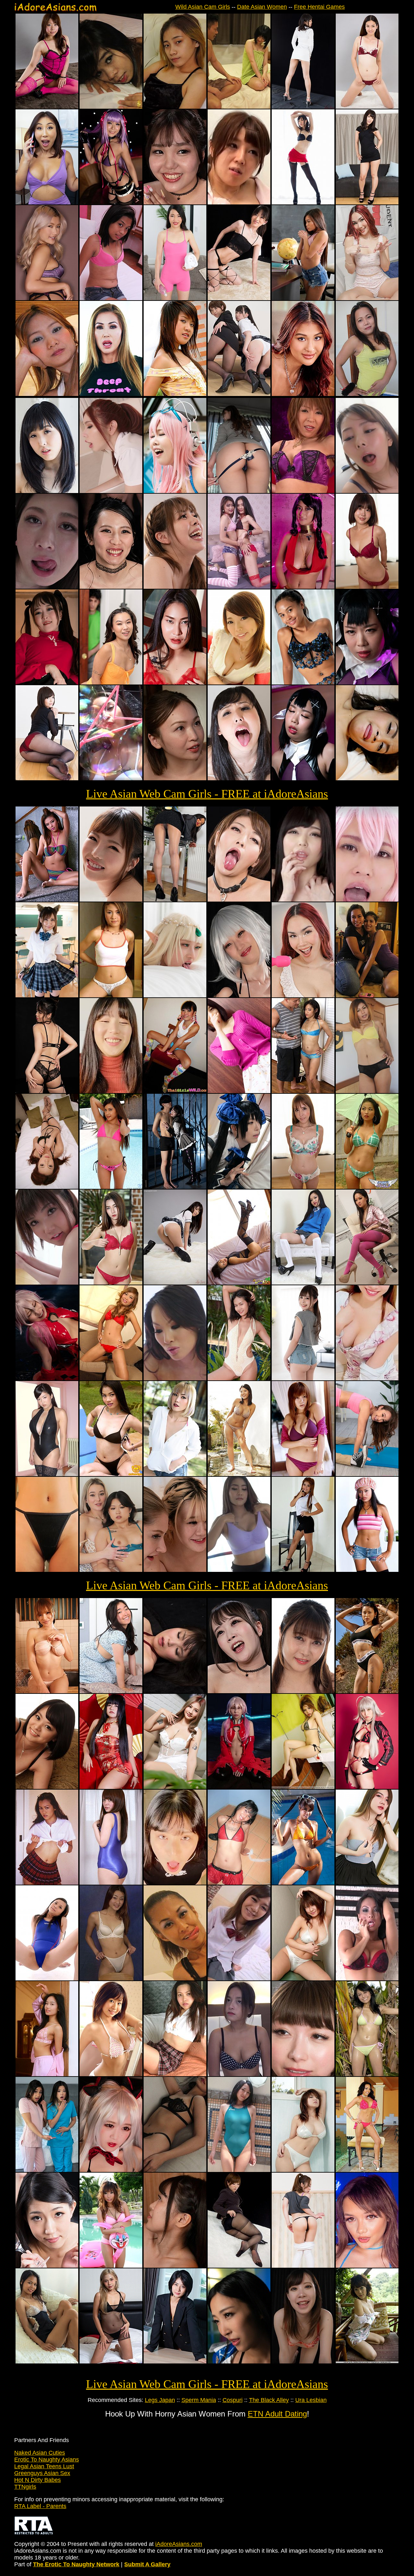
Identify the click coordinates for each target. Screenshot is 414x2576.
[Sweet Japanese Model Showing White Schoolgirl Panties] (175, 1283)
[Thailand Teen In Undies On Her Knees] (111, 1378)
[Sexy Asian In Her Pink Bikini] (111, 2266)
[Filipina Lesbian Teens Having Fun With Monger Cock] (367, 995)
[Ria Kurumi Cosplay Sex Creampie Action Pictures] (111, 2170)
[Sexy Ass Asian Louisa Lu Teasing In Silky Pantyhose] (175, 900)
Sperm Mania (199, 2400)
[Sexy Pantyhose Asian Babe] (239, 2266)
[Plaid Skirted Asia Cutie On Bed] (175, 2074)
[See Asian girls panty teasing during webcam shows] (47, 1570)
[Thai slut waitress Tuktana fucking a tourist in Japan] (111, 107)
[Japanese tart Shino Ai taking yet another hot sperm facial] (175, 203)
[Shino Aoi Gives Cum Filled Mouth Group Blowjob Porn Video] (303, 900)
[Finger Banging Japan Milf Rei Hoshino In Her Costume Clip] (303, 587)
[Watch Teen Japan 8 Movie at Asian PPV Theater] (239, 1979)
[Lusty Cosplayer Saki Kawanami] (111, 203)
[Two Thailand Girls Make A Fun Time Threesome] (239, 587)
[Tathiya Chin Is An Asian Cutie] (175, 394)
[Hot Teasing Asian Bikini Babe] (303, 2170)
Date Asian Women (262, 7)
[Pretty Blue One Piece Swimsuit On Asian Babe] (239, 2170)
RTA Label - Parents (40, 2506)
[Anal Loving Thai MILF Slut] (367, 1091)
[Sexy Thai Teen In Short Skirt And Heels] (303, 1570)
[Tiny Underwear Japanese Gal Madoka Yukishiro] (367, 107)
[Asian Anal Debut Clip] (367, 778)
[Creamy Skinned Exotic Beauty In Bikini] (303, 1787)
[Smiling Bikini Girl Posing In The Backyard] (367, 2074)
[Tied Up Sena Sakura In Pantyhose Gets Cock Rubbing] (175, 1691)
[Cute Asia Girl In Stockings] (239, 1283)
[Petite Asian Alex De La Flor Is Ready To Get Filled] (367, 2266)
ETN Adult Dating (277, 2414)
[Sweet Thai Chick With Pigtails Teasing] (175, 1091)
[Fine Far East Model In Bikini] (111, 1474)
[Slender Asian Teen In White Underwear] (111, 1979)
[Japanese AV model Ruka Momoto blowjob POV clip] (175, 1883)
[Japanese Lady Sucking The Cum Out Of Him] (303, 1691)
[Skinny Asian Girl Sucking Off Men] (47, 2266)
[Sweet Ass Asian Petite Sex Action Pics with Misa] (303, 1378)
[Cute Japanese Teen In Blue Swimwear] (111, 1883)
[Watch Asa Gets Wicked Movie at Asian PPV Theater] (175, 1378)
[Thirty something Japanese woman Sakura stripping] (303, 1187)
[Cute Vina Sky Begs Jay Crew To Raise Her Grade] (303, 298)
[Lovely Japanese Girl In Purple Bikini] (303, 1474)
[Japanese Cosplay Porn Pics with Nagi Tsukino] (47, 1378)
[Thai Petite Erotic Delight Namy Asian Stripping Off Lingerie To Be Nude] (303, 683)
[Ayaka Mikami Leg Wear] (239, 298)
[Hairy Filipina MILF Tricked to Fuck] (367, 394)
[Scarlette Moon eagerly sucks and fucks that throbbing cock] (367, 298)
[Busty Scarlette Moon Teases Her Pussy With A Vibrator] (303, 995)
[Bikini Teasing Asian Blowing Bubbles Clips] (111, 778)
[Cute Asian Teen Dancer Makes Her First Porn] (175, 107)
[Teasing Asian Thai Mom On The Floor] (239, 1883)
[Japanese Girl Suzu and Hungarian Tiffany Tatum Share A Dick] (175, 1570)
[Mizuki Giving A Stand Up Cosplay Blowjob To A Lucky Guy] (239, 995)
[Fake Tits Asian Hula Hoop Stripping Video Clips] (239, 1570)
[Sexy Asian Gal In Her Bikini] (367, 1187)
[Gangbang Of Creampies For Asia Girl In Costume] (367, 683)
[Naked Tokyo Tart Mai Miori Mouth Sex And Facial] (239, 900)
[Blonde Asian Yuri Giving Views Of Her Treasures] (175, 1474)
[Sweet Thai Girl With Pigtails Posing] (303, 1883)
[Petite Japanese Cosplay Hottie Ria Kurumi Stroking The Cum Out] (175, 1187)
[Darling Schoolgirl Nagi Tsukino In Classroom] (47, 995)
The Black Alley (269, 2400)
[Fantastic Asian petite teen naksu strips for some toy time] (111, 2362)
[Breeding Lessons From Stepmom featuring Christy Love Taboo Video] (367, 1474)
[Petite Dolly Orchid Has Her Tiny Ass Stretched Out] (47, 298)
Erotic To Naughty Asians (47, 2460)
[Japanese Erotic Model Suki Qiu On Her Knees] (367, 2362)
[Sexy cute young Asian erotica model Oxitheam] (47, 2074)
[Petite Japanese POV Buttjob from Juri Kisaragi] (303, 2266)
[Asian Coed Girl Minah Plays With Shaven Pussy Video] (111, 1691)
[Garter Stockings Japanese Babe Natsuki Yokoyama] (303, 203)
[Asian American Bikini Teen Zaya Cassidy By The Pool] (111, 1187)
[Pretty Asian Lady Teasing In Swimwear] (47, 1691)
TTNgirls (25, 2487)
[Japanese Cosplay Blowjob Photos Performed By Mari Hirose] (239, 1187)
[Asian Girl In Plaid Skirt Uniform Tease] (47, 1883)
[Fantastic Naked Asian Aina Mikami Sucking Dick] (111, 900)
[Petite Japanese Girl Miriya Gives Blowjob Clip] (303, 2362)
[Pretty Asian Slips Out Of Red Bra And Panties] (111, 1283)
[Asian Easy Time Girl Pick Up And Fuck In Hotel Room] (239, 2074)
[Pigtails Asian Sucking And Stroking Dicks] (239, 1691)
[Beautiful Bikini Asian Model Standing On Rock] (239, 1474)
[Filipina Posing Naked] (111, 298)
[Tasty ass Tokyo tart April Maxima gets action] (111, 491)
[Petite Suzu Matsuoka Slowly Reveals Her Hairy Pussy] (239, 683)
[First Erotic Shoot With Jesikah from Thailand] (239, 1378)
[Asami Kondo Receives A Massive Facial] (111, 587)
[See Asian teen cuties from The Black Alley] (111, 995)
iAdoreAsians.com (179, 2544)
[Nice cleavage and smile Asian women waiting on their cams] (367, 1378)
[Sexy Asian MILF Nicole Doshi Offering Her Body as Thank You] (47, 203)
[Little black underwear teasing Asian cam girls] (175, 2170)
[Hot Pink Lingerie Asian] (47, 107)
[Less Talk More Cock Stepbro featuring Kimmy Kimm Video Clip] (111, 683)
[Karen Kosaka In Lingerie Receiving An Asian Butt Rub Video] (47, 1283)
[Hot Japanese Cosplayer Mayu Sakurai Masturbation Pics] (303, 778)
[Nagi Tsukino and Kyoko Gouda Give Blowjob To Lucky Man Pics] (175, 778)
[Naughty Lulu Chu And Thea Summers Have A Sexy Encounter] (111, 1570)
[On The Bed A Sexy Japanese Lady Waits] (47, 1187)
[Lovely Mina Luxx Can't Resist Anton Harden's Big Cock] (303, 394)
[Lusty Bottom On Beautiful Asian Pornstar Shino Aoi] (47, 778)
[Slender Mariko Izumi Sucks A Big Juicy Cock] (239, 107)
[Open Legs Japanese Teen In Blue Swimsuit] (47, 1979)
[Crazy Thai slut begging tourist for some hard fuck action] (175, 1979)
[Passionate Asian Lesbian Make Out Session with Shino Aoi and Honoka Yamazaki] (47, 491)
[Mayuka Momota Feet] (367, 203)
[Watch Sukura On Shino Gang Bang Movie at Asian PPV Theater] (303, 491)
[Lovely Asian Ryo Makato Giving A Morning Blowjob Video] (47, 587)
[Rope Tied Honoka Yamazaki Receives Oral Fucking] (239, 778)
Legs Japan (160, 2400)
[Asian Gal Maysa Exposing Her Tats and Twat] (367, 1883)
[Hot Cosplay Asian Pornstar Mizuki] (367, 1787)
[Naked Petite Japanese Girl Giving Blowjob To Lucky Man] (175, 2266)
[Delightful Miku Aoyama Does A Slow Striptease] (47, 1787)
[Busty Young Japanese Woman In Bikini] (111, 2074)
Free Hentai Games (319, 7)
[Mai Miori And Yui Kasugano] (239, 394)
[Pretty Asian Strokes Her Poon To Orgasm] (239, 203)
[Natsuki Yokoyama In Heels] (303, 107)
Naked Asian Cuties (40, 2453)
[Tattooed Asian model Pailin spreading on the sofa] (175, 1787)
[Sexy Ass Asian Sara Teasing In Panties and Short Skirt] (47, 1091)
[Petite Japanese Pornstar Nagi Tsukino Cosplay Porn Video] (239, 1787)
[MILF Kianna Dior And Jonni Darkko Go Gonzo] (111, 394)
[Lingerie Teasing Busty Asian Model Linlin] (175, 683)
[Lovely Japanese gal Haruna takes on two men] (367, 491)
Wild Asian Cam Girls (203, 7)
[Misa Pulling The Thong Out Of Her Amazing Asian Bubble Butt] (239, 491)
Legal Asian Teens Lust (44, 2466)
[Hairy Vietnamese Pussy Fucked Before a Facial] (47, 394)
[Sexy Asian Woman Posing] (47, 1474)
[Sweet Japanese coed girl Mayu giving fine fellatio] (367, 587)
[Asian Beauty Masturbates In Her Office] (175, 2362)
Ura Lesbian (311, 2400)
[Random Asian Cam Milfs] (239, 1091)
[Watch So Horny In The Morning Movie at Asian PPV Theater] (111, 1091)
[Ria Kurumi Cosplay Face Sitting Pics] (47, 683)
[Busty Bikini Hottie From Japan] (303, 1979)
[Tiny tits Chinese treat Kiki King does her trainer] (175, 298)
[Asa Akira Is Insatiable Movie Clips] (367, 1979)
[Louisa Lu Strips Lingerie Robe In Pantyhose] (367, 1283)
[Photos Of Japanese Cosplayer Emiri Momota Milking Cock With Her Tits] (239, 2362)
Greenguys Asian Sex (42, 2473)
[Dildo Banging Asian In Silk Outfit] (111, 1787)
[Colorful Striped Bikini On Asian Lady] (47, 900)
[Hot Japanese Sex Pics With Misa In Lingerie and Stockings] (175, 587)
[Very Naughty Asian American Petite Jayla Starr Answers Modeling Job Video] (303, 1091)
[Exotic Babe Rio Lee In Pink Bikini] (367, 2170)
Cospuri (233, 2400)
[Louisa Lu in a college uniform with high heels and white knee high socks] (303, 1283)
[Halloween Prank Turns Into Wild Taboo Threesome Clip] (47, 2170)
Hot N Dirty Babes (38, 2480)
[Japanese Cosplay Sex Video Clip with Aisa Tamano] (175, 491)
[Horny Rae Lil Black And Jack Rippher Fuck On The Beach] (367, 1691)
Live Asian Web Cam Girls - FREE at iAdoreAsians (207, 794)
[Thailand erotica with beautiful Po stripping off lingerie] (47, 2362)
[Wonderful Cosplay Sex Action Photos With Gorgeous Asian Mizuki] (175, 995)
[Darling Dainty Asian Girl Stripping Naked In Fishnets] (367, 1570)
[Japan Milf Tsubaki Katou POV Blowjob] (303, 2074)
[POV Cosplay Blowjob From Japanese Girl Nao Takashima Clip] (367, 900)
